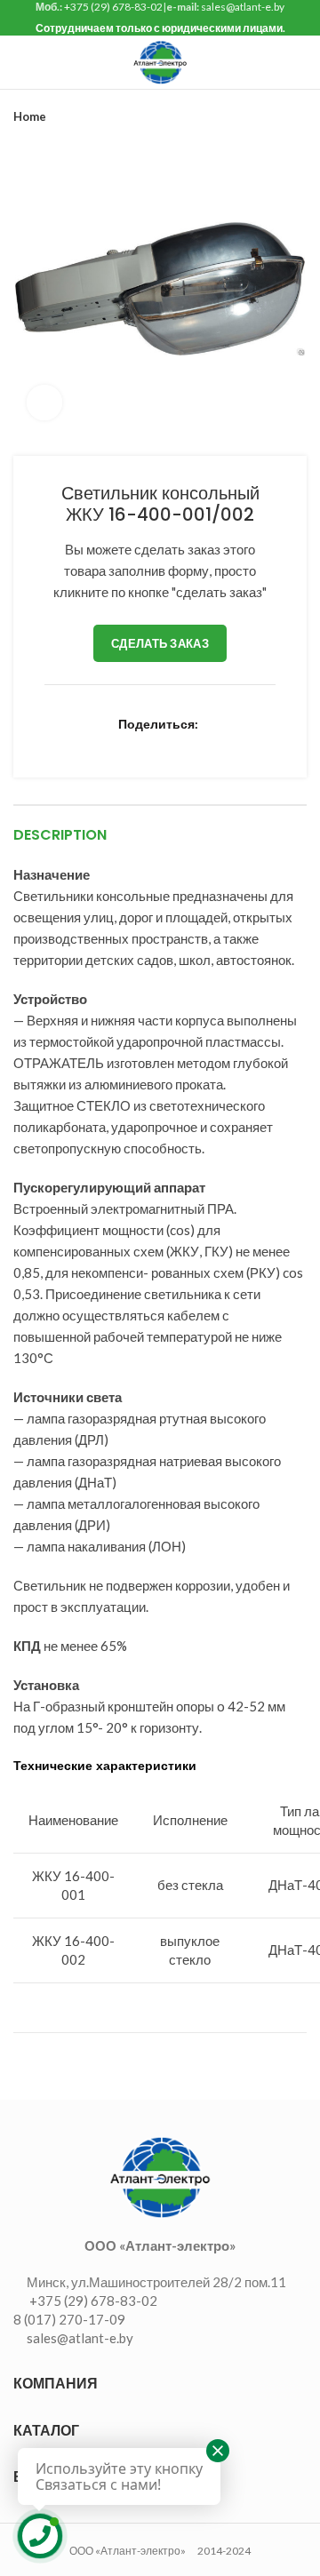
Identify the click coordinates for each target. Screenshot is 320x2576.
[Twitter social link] (88, 744)
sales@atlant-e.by (243, 7)
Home (30, 116)
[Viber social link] (252, 744)
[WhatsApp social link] (191, 744)
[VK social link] (211, 744)
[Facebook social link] (68, 744)
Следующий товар (298, 116)
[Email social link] (109, 744)
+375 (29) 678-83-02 (113, 7)
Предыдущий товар (262, 116)
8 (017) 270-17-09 (69, 2319)
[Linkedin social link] (150, 744)
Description (60, 835)
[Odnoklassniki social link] (170, 744)
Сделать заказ (160, 643)
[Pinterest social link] (129, 744)
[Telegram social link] (232, 744)
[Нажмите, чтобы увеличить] (44, 403)
